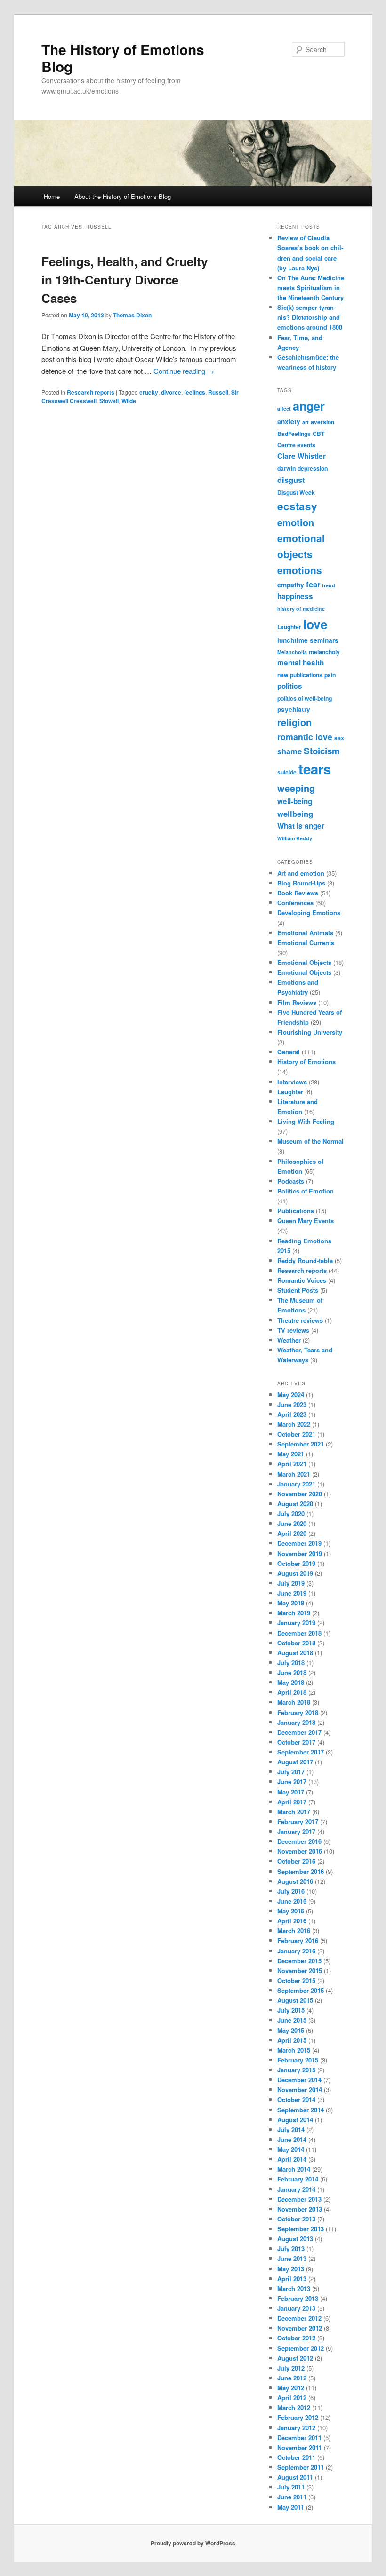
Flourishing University (310, 1032)
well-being (295, 801)
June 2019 (292, 1593)
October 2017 (296, 1742)
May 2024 (291, 1395)
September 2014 (301, 2110)
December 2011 (299, 2438)
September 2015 (301, 1990)
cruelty (149, 392)
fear (313, 584)
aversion (322, 422)
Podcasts (291, 1181)
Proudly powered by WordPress (193, 2543)
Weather (289, 1340)
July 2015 (291, 2010)
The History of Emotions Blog (123, 58)
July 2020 (291, 1513)
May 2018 (291, 1682)
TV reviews (293, 1330)
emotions (300, 570)
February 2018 (298, 1712)
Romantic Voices (302, 1280)
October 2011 (296, 2457)
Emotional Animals (305, 933)
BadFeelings (294, 434)
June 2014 (292, 2139)
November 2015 (300, 1971)
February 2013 (298, 2298)
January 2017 (296, 1831)
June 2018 (292, 1672)
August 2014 (295, 2120)
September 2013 (301, 2229)
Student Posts (298, 1290)
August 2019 (295, 1573)
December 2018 (299, 1633)
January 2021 (296, 1484)
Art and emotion (301, 873)
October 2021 (296, 1434)
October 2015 (296, 1980)
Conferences (295, 903)
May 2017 (291, 1792)
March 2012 (294, 2407)
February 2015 (298, 2060)
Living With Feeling (306, 1121)
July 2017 (291, 1772)
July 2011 (291, 2487)
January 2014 (296, 2189)
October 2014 (296, 2099)
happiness (295, 596)
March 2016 (294, 1931)
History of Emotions (306, 1062)
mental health (301, 663)
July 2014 (291, 2130)
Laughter (289, 627)
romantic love (305, 737)
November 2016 (300, 1851)
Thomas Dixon (132, 315)
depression (313, 468)
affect (284, 408)
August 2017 (295, 1762)
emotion (296, 522)
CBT (318, 434)
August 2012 (295, 2358)
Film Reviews (297, 1002)
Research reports (91, 392)
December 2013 (299, 2199)
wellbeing (295, 814)
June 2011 (292, 2497)
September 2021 (301, 1444)
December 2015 (299, 1961)
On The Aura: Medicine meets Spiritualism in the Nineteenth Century (311, 288)
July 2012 (291, 2368)
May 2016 (291, 1911)
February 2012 (298, 2417)
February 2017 (298, 1821)
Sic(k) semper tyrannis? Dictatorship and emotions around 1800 (310, 317)
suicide (287, 772)
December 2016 (299, 1841)
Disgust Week (296, 492)
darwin (286, 468)
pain (330, 675)
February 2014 (298, 2179)
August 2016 (295, 1881)
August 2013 (295, 2239)
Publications (296, 1211)
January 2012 (296, 2428)
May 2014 (291, 2149)
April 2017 (292, 1802)
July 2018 (291, 1663)
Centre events (296, 445)
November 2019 (300, 1553)
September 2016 (301, 1871)
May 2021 (291, 1454)
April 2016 (292, 1921)
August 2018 (295, 1653)
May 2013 (291, 2269)
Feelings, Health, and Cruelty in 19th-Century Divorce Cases (125, 280)
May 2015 (291, 2030)
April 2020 (292, 1533)
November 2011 (300, 2447)
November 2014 (300, 2090)
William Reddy (295, 838)
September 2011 (301, 2467)
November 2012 (300, 2328)
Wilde (129, 401)
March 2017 (294, 1812)
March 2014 (294, 2169)
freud (329, 585)
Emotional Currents (306, 943)
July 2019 (291, 1583)
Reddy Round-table (305, 1260)
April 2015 (292, 2040)
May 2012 (291, 2388)
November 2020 (300, 1494)
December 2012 (299, 2318)
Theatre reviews (300, 1320)
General (289, 1052)
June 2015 (292, 2020)
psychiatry (294, 709)
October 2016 (296, 1861)
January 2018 (296, 1722)
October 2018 (296, 1643)
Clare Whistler (302, 456)
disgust (291, 480)
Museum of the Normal (310, 1141)
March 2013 (294, 2288)
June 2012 (292, 2378)
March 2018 (294, 1702)
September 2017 (301, 1752)
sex (339, 738)
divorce (171, 392)
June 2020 (292, 1523)
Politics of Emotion (306, 1191)
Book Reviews (298, 893)
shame (289, 751)
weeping (296, 788)
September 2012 (301, 2348)
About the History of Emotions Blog (123, 196)
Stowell (109, 401)
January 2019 (296, 1623)
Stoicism (322, 751)
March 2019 (294, 1613)
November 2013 (300, 2209)
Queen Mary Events (306, 1221)
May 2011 (291, 2507)
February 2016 (298, 1940)
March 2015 (294, 2050)
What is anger (301, 826)
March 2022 (294, 1424)
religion (294, 722)
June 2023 (292, 1404)
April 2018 (292, 1692)
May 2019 (291, 1603)
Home (52, 196)
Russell (218, 392)
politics (290, 686)
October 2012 (296, 2338)
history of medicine (301, 609)
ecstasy (297, 506)
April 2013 (292, 2279)
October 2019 (296, 1563)
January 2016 (296, 1951)
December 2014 (299, 2080)
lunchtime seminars (308, 640)
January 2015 (296, 2070)
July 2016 (291, 1891)
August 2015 (295, 2000)
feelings (195, 392)
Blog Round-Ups (301, 883)
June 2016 (292, 1901)
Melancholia (292, 652)
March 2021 (294, 1474)
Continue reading (184, 371)
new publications (300, 675)
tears (315, 769)
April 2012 (292, 2398)
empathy (291, 585)
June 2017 (292, 1782)
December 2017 (299, 1732)
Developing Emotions (309, 913)
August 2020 (295, 1504)
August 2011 (295, 2477)
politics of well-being (305, 698)
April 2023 (292, 1414)
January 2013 (296, 2308)
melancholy (324, 652)
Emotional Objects (304, 962)
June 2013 (292, 2258)
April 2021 (292, 1464)
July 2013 (291, 2248)
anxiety (289, 422)
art (306, 422)
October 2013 (296, 2219)
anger (309, 406)
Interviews (292, 1082)
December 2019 (299, 1543)
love (315, 624)
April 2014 (292, 2159)
